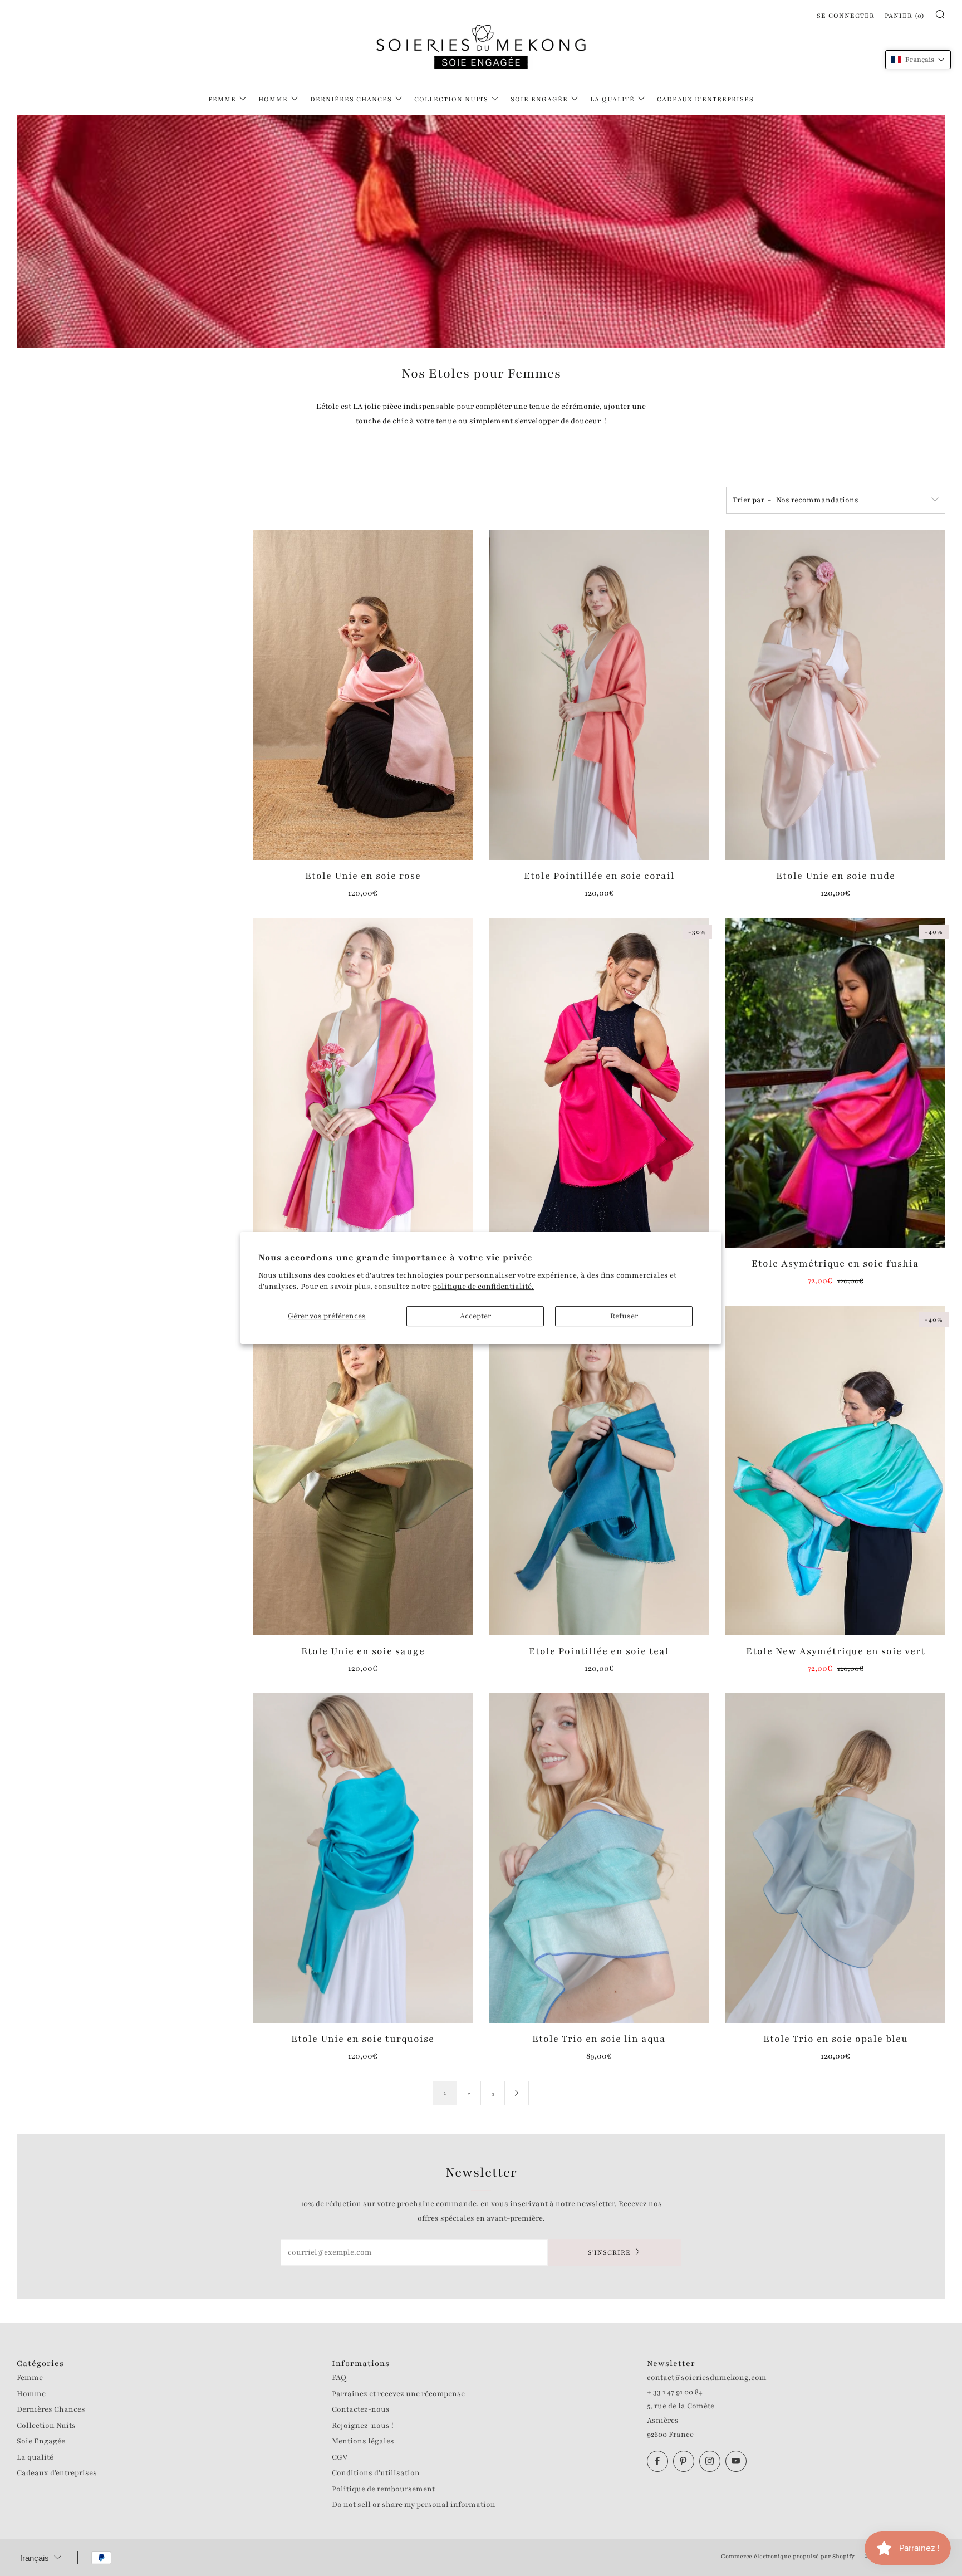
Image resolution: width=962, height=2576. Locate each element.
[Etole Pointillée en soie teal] (599, 1470)
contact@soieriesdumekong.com (707, 2378)
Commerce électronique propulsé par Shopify (788, 2556)
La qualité (612, 99)
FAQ (339, 2378)
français (35, 2558)
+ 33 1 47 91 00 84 (675, 2392)
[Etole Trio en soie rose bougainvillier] (363, 1083)
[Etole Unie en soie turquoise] (363, 1858)
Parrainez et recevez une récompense (398, 2394)
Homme (273, 99)
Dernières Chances (351, 99)
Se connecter (846, 16)
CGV (340, 2457)
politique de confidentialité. (483, 1287)
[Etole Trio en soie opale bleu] (835, 1858)
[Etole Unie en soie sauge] (363, 1470)
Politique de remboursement (383, 2489)
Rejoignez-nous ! (363, 2426)
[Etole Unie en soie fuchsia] (599, 1083)
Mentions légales (363, 2441)
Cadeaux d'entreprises (705, 99)
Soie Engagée (539, 99)
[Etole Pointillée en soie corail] (599, 695)
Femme (222, 99)
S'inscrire (609, 2252)
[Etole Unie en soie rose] (363, 695)
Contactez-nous (361, 2409)
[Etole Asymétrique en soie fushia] (835, 1083)
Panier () (905, 16)
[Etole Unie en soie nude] (835, 695)
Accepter (475, 1316)
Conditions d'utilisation (376, 2473)
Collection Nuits (451, 99)
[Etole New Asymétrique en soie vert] (835, 1470)
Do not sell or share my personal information (414, 2505)
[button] (918, 60)
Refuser (624, 1316)
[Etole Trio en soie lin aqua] (599, 1858)
